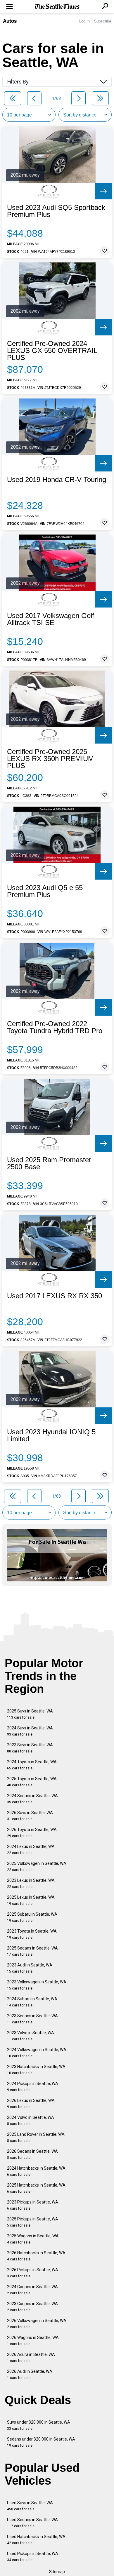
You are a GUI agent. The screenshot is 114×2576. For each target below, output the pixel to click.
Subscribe (103, 21)
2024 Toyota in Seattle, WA (32, 1765)
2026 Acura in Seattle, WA (31, 2357)
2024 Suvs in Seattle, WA (30, 1731)
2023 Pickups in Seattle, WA (33, 2205)
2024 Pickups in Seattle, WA (33, 2087)
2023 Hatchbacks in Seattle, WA (36, 2070)
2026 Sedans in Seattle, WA (32, 2154)
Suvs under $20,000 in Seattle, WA (39, 2425)
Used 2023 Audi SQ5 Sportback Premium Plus (56, 211)
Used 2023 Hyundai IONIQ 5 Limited (51, 1435)
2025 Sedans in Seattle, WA (32, 1951)
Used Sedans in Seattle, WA (32, 2523)
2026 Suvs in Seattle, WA (30, 1816)
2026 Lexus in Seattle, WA (31, 2104)
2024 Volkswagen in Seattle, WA (37, 2053)
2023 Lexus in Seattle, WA (31, 1883)
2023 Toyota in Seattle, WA (32, 1934)
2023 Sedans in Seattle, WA (32, 2019)
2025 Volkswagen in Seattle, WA (37, 1866)
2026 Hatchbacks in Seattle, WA (36, 2256)
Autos (10, 21)
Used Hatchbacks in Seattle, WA (36, 2540)
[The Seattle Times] (57, 7)
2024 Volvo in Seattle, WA (31, 2120)
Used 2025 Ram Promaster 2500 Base (49, 1163)
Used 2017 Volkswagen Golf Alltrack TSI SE (51, 619)
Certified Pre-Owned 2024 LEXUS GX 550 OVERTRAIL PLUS (52, 351)
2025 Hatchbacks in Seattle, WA (36, 2188)
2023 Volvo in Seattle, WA (31, 2036)
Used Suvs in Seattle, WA (30, 2506)
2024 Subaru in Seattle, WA (32, 2002)
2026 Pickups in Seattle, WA (33, 2273)
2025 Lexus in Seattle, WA (31, 1900)
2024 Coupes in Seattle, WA (32, 2290)
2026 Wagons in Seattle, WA (33, 2341)
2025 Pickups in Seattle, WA (33, 2222)
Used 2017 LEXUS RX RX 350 (55, 1296)
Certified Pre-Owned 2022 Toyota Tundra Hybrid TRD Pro (55, 1027)
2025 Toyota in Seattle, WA (32, 1782)
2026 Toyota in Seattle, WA (32, 1833)
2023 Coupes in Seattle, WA (32, 2307)
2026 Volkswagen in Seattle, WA (37, 2324)
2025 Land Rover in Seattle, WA (36, 2137)
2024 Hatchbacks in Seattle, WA (36, 2171)
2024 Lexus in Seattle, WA (31, 1850)
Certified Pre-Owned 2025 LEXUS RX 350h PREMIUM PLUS (50, 759)
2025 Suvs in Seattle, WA (30, 1714)
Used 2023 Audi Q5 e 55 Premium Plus (45, 891)
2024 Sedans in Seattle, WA (32, 1799)
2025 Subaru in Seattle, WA (32, 1917)
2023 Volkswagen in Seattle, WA (37, 1985)
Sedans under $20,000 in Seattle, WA (41, 2442)
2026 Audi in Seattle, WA (30, 2374)
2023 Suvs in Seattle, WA (30, 1748)
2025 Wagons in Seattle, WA (33, 2239)
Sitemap (57, 2572)
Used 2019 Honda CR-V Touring (57, 480)
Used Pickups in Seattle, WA (33, 2557)
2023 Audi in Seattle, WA (30, 1968)
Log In (84, 21)
